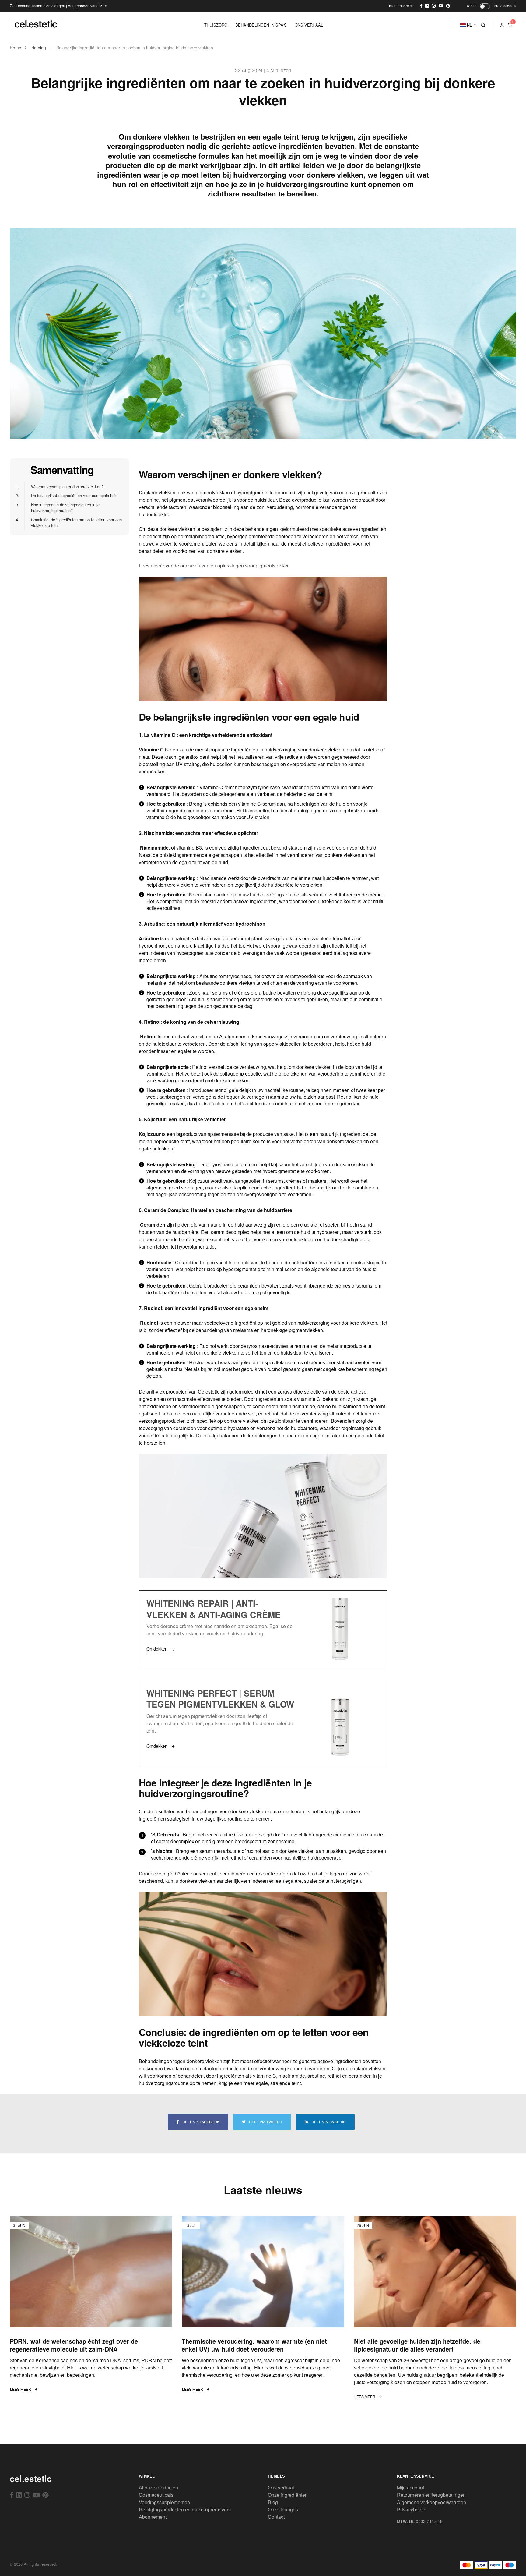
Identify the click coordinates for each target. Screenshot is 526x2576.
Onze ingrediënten (288, 2495)
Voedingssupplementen (164, 2502)
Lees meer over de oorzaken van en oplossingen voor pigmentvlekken (214, 565)
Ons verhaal (281, 2488)
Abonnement (153, 2517)
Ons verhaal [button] (309, 25)
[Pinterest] (46, 2495)
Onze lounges (283, 2509)
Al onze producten (158, 2488)
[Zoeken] (483, 25)
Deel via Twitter (265, 2122)
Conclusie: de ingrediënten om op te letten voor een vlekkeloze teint (73, 523)
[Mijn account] (502, 25)
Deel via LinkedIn (328, 2122)
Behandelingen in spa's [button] (261, 25)
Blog (273, 2502)
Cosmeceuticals (156, 2495)
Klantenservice (401, 6)
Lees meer (21, 2389)
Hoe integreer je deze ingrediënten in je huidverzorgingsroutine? (62, 508)
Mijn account (410, 2488)
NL (469, 25)
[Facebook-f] (12, 2495)
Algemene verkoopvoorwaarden (431, 2502)
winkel (472, 6)
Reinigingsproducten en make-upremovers (185, 2509)
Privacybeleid (412, 2509)
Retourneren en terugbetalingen (431, 2495)
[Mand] (510, 25)
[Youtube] (36, 2495)
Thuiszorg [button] (216, 25)
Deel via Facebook (200, 2122)
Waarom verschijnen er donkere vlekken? (64, 487)
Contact (276, 2517)
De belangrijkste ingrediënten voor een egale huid (71, 495)
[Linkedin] (19, 2495)
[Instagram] (27, 2495)
